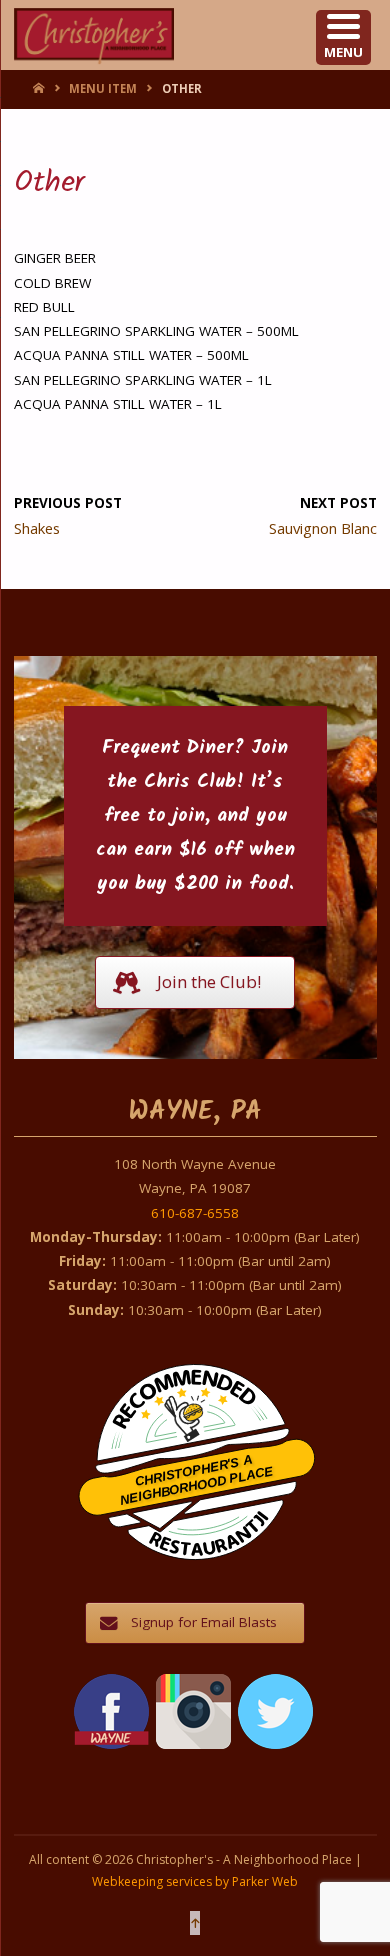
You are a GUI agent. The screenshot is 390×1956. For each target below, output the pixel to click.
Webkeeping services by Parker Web (195, 1881)
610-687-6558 (195, 1213)
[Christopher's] (94, 35)
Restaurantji (208, 1520)
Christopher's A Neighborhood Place (196, 1480)
